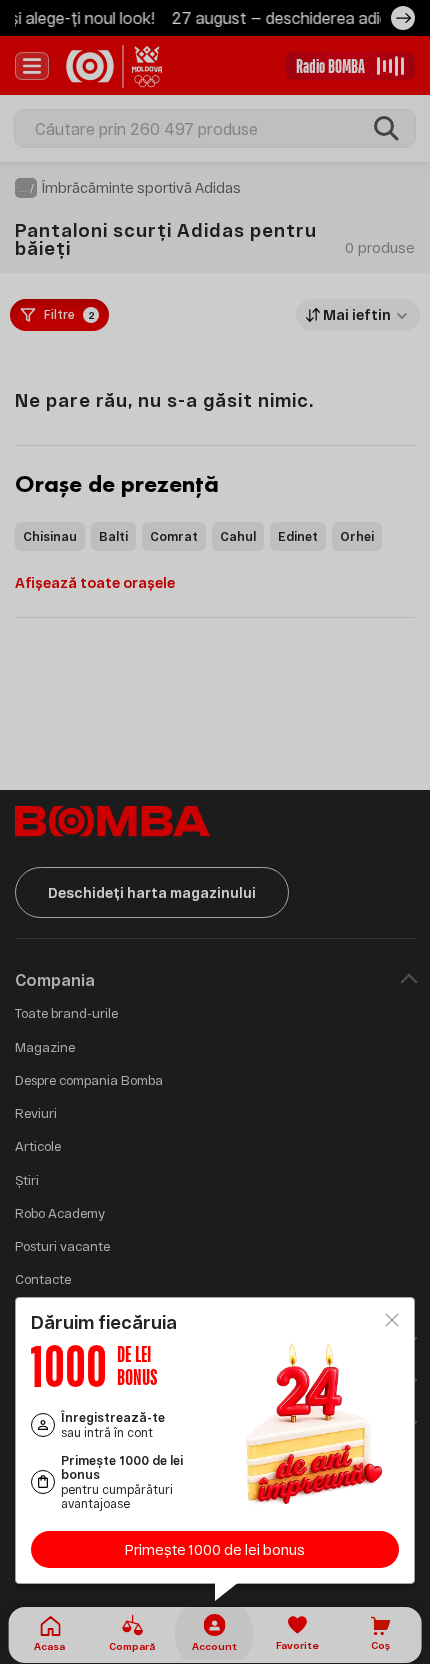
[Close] (392, 1320)
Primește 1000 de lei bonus (215, 1549)
